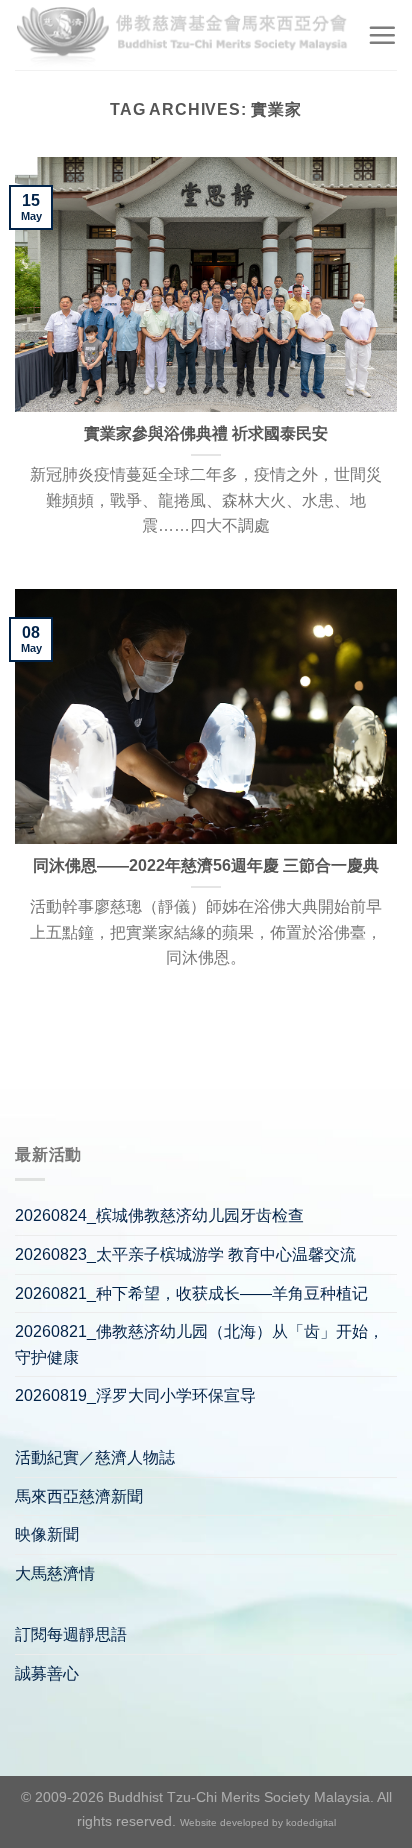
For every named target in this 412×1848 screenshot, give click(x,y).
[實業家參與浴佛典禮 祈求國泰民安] (206, 284)
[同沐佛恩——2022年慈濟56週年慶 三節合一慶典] (206, 716)
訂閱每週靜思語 (71, 1634)
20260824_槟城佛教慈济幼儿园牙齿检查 (159, 1215)
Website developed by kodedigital (258, 1822)
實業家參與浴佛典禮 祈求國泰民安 (206, 433)
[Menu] (382, 35)
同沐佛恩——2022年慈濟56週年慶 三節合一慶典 (206, 865)
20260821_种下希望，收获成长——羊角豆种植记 (191, 1293)
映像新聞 (47, 1534)
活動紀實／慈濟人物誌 (95, 1457)
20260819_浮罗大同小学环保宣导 (135, 1395)
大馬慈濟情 (55, 1573)
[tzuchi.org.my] (183, 34)
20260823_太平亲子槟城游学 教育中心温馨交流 (185, 1254)
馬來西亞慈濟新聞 (79, 1496)
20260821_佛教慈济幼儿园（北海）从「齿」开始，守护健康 (199, 1344)
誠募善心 (47, 1673)
